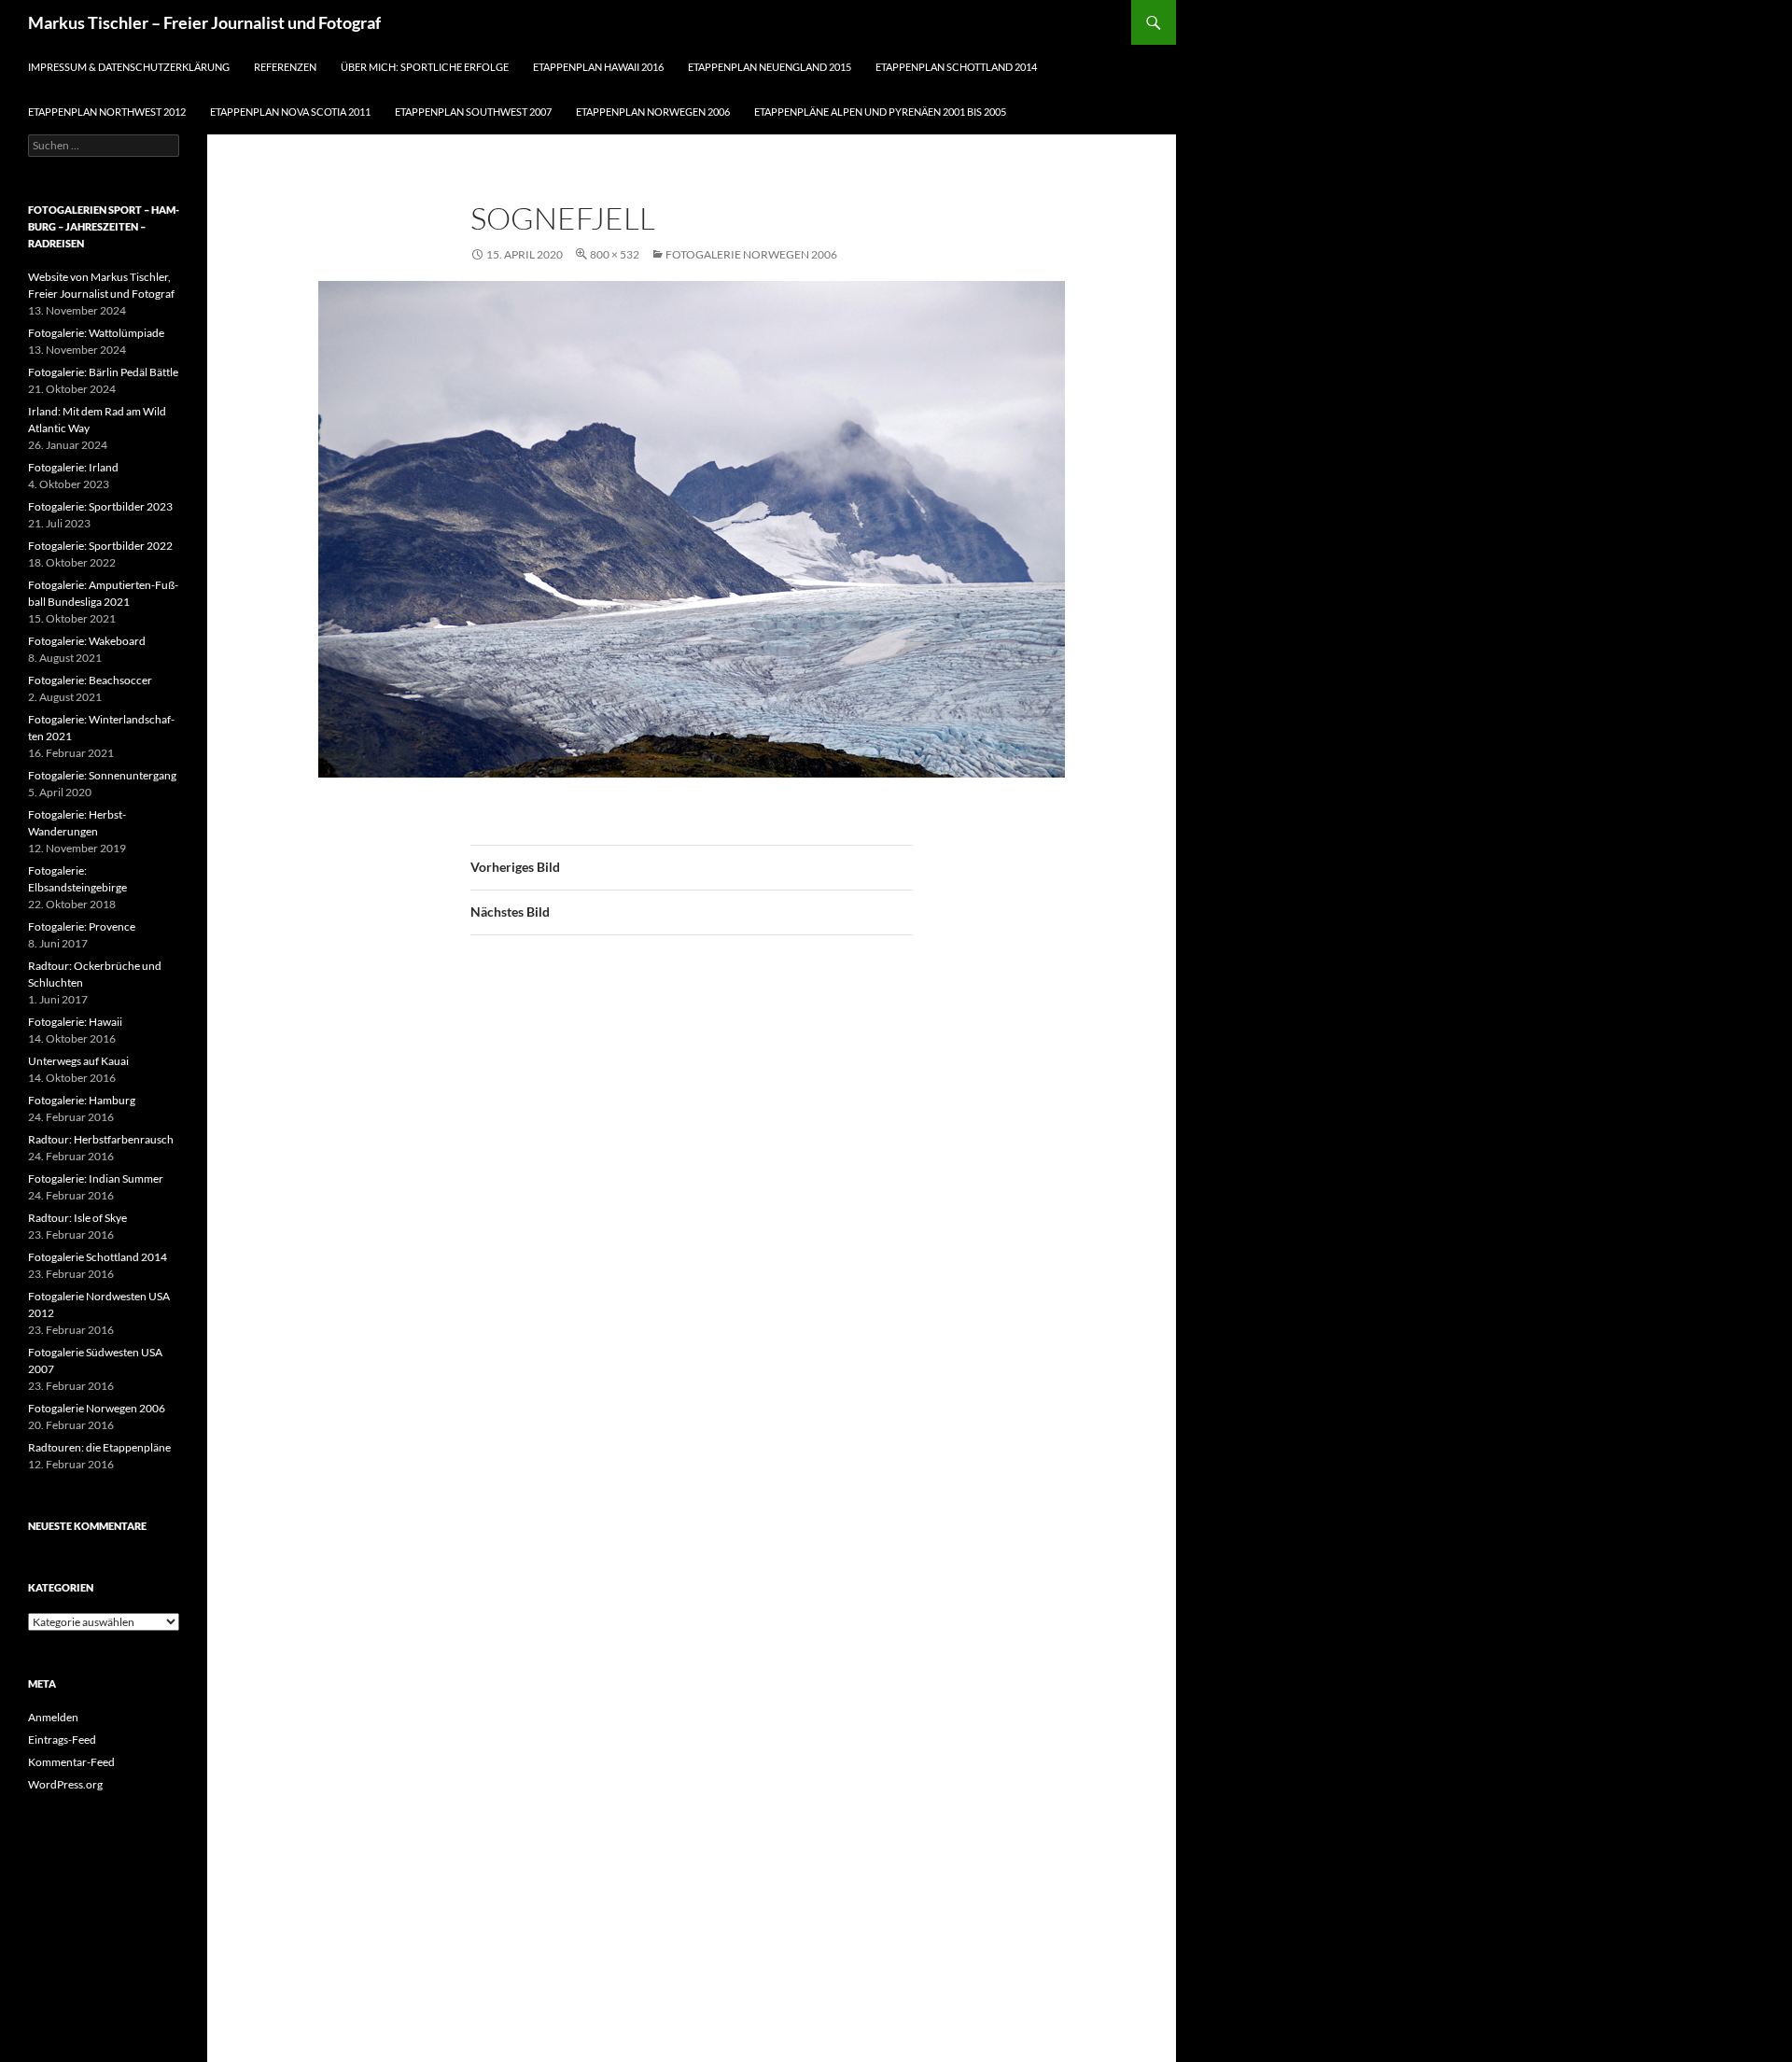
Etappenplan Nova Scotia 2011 (290, 112)
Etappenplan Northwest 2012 (107, 112)
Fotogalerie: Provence (82, 926)
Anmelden (53, 1717)
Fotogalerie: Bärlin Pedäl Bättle (103, 372)
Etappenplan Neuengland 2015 (770, 67)
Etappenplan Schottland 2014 (956, 67)
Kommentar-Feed (71, 1762)
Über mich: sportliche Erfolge (425, 67)
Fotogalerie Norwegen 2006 (751, 254)
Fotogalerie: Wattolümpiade (96, 333)
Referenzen (285, 67)
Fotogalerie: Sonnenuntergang (102, 775)
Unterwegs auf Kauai (78, 1061)
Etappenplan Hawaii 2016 (598, 67)
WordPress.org (65, 1784)
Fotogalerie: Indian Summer (96, 1178)
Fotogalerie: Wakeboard (87, 641)
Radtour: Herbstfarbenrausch (101, 1139)
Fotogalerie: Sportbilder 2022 (100, 546)
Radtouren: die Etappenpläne (99, 1447)
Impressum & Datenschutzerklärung (129, 67)
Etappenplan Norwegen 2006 (653, 112)
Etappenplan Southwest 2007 (473, 112)
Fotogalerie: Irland (73, 467)
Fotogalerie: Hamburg (82, 1100)
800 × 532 (615, 254)
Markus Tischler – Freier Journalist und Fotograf (204, 22)
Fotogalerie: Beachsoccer (90, 680)
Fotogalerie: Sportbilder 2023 (100, 506)
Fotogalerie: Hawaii (75, 1022)
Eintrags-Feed (62, 1739)
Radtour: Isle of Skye (77, 1218)
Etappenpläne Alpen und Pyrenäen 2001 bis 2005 (880, 112)
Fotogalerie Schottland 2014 (98, 1257)
